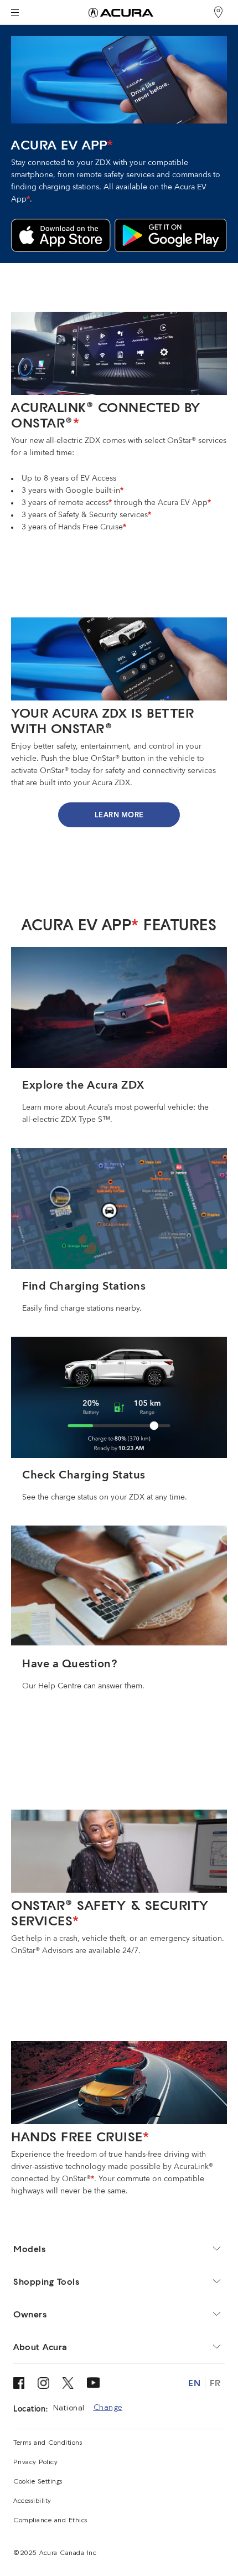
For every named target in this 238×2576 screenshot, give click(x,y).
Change (108, 2408)
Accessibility (32, 2501)
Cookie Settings (38, 2482)
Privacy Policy (35, 2462)
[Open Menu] (15, 12)
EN (194, 2383)
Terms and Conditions (48, 2443)
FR (215, 2383)
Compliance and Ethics (50, 2521)
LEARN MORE (119, 815)
